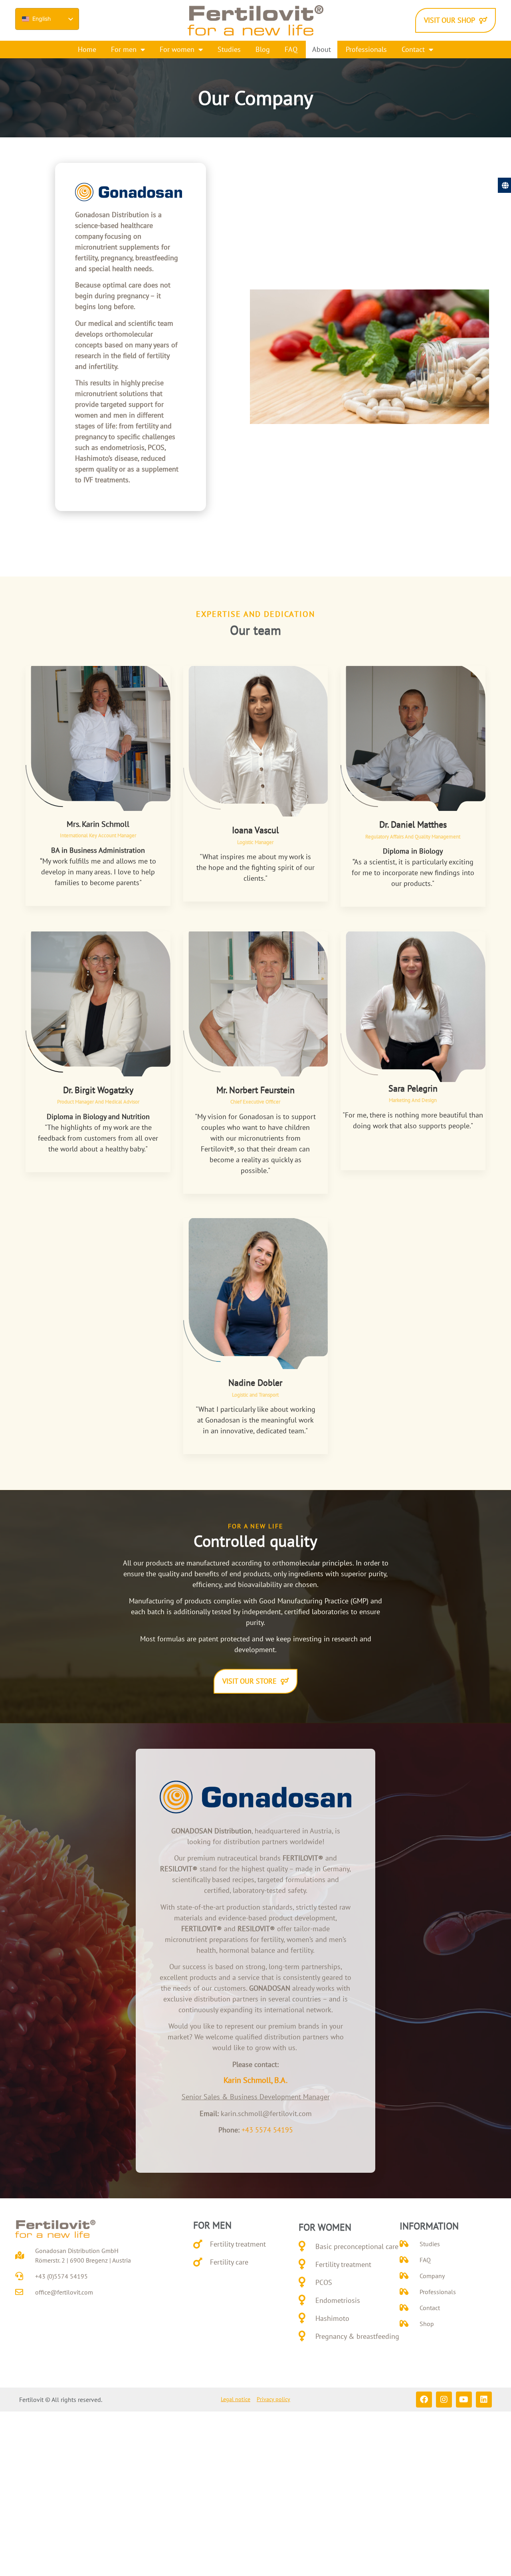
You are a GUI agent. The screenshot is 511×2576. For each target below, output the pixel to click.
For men (124, 49)
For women (177, 49)
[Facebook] (424, 2400)
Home (87, 49)
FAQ (291, 49)
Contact (413, 49)
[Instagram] (444, 2400)
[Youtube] (464, 2400)
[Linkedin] (484, 2400)
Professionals (366, 49)
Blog (263, 49)
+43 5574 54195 (267, 2130)
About (322, 49)
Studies (229, 49)
